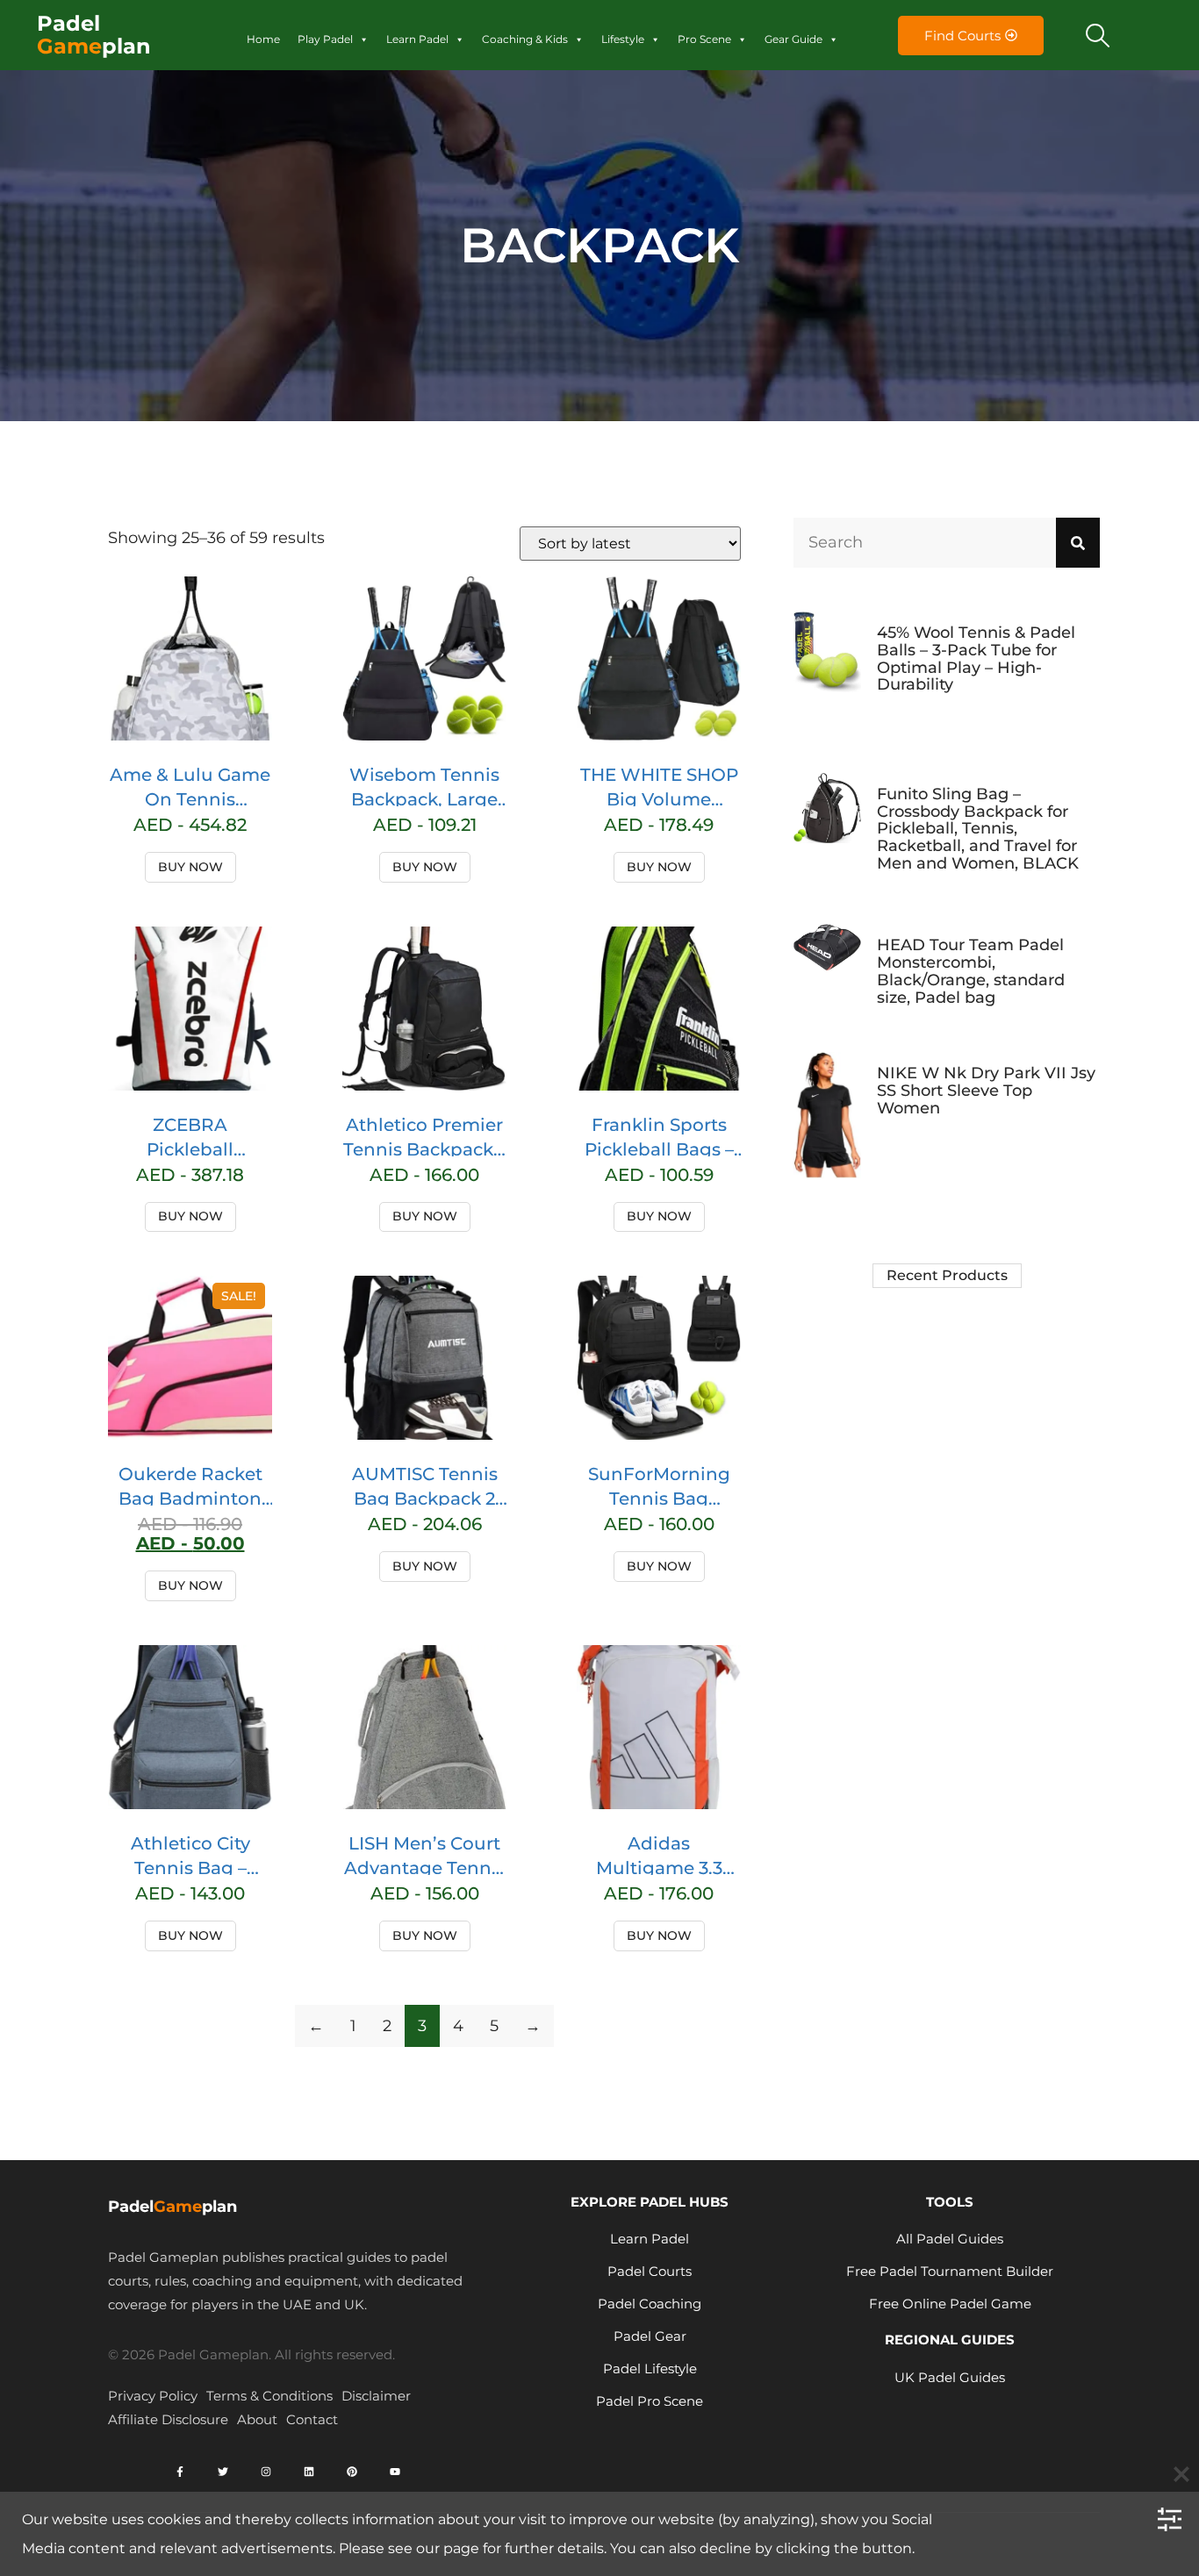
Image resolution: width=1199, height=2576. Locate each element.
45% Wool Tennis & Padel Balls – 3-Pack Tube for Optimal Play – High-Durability (976, 658)
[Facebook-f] (180, 2472)
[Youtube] (395, 2472)
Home (263, 39)
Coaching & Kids (525, 39)
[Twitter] (223, 2472)
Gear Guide (793, 39)
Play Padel (325, 39)
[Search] (1078, 543)
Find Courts (962, 36)
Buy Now (190, 867)
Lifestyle (623, 39)
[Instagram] (266, 2472)
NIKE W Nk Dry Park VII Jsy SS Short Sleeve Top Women (986, 1091)
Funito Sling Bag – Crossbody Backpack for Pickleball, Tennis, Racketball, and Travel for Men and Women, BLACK (978, 829)
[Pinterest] (352, 2472)
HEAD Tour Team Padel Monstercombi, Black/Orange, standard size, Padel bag (971, 971)
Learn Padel (417, 39)
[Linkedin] (309, 2472)
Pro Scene (704, 39)
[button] (1098, 35)
